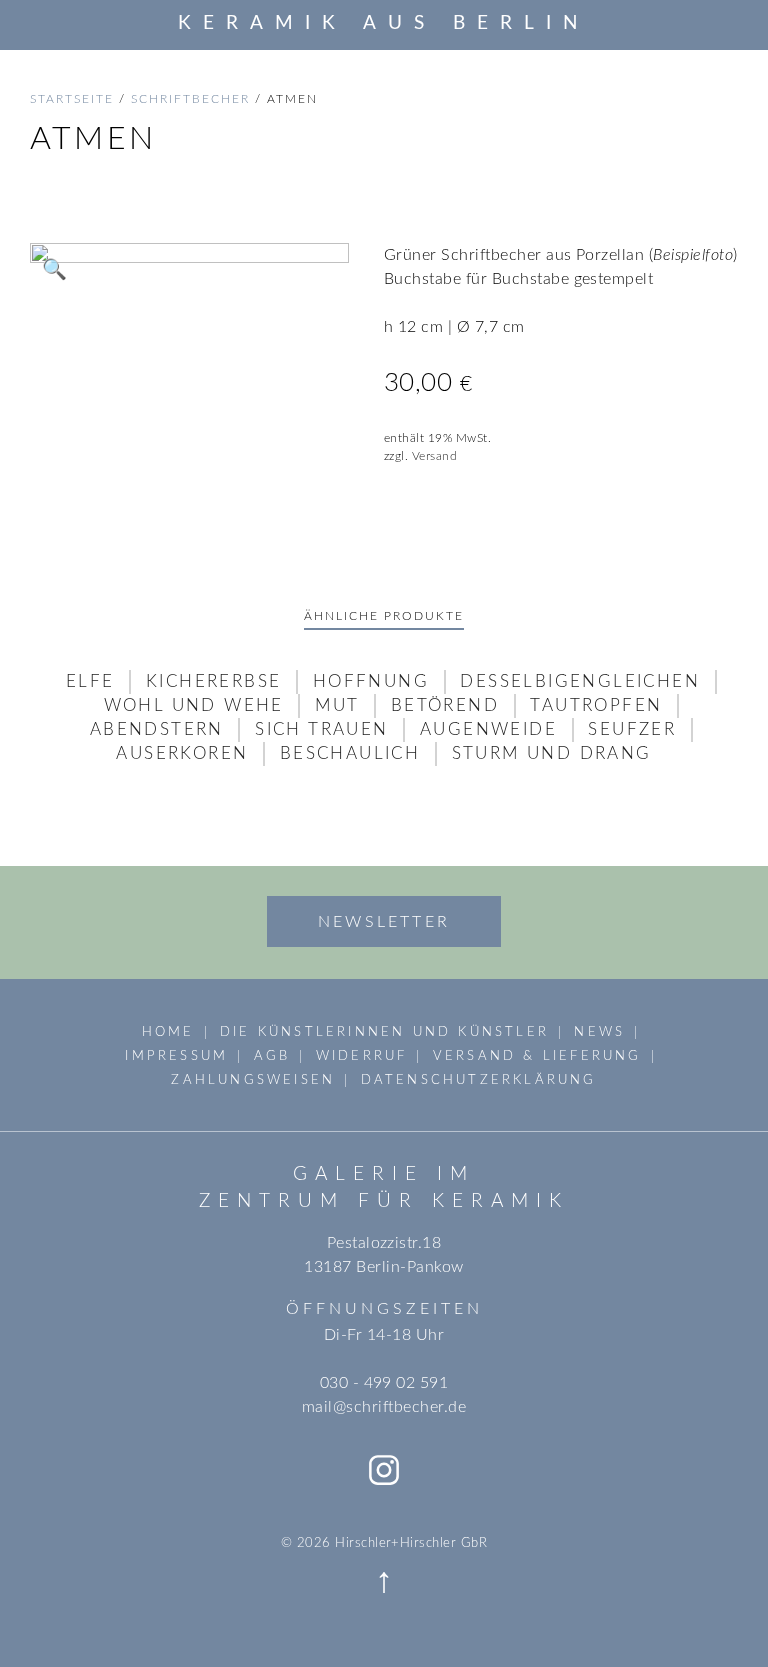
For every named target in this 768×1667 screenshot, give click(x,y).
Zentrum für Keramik (384, 1201)
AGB (272, 1056)
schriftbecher (190, 99)
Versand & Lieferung (537, 1056)
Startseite (72, 99)
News (599, 1032)
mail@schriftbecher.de (384, 1407)
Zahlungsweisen (253, 1080)
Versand (434, 456)
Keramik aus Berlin (384, 23)
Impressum (176, 1056)
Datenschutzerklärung (479, 1080)
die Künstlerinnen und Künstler (384, 1032)
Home (168, 1032)
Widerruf (362, 1056)
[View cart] (731, 24)
